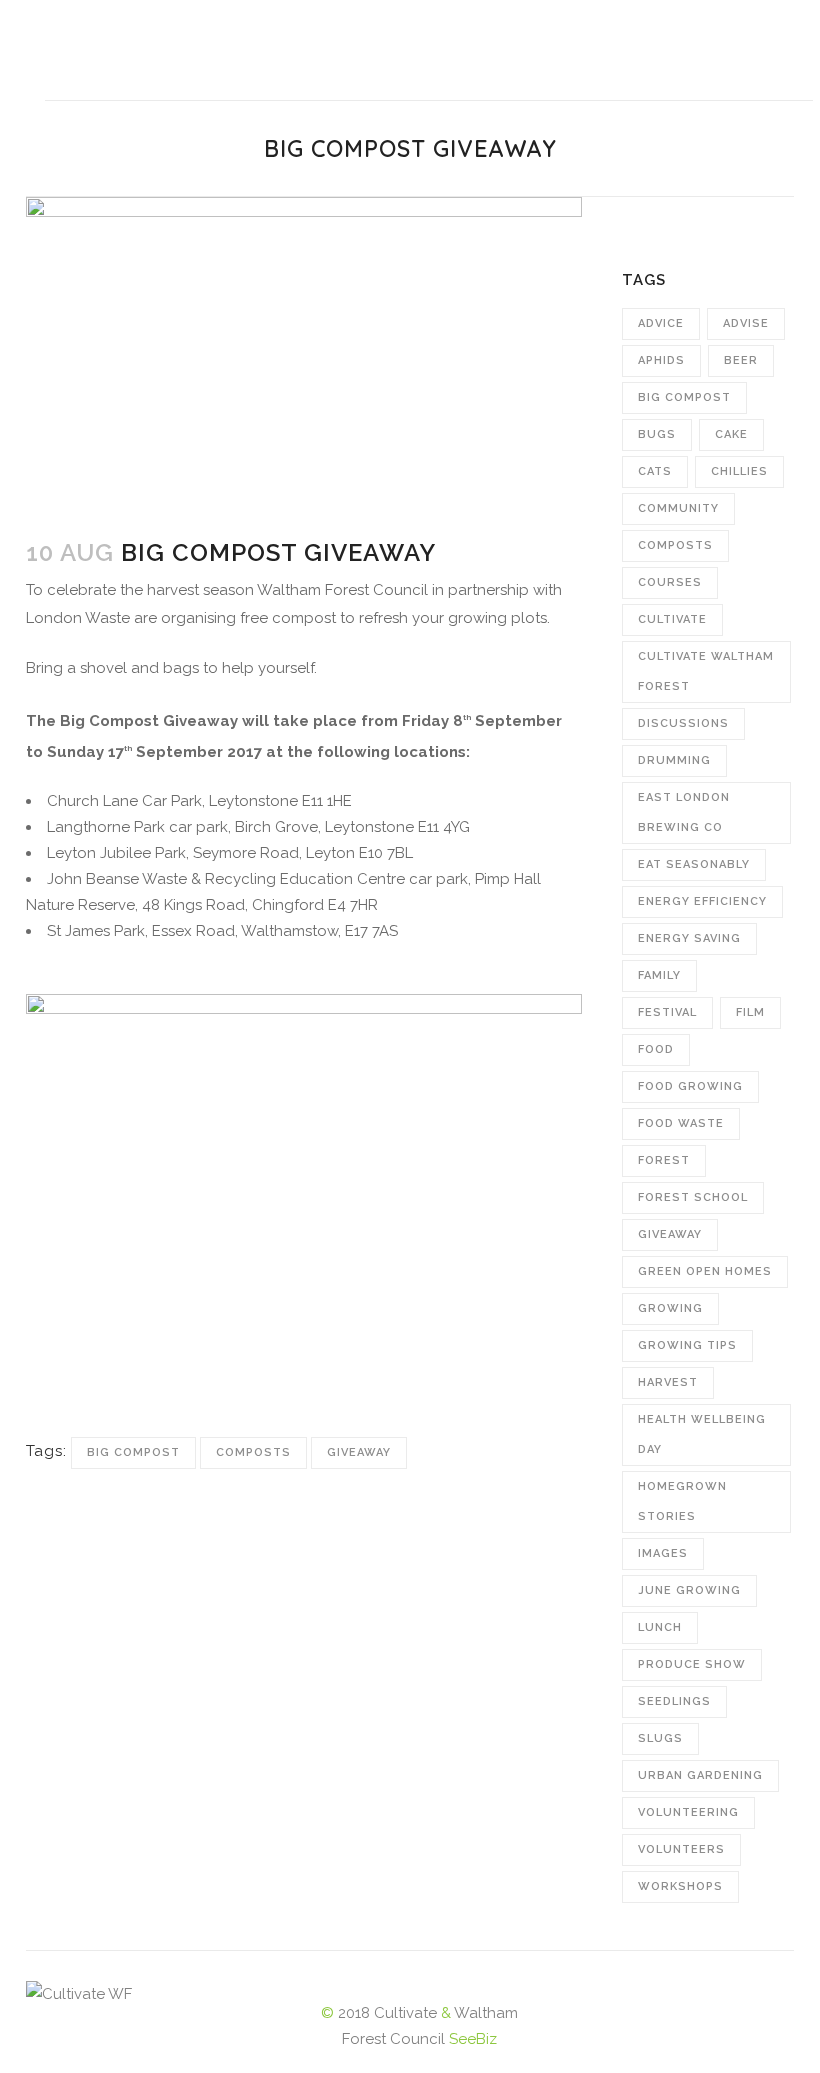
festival (667, 1012)
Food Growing (690, 1086)
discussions (683, 723)
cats (655, 471)
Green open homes (705, 1271)
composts (253, 1452)
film (750, 1012)
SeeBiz (473, 2039)
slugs (660, 1738)
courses (670, 582)
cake (731, 434)
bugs (657, 434)
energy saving (689, 938)
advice (661, 323)
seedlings (674, 1701)
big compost (133, 1452)
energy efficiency (702, 901)
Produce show (692, 1664)
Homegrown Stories (682, 1501)
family (659, 975)
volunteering (688, 1812)
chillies (739, 471)
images (663, 1553)
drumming (674, 760)
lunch (660, 1627)
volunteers (681, 1849)
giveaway (359, 1452)
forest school (693, 1197)
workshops (680, 1886)
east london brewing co (684, 812)
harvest (668, 1382)
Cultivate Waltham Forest (706, 671)
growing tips (687, 1345)
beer (741, 360)
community (678, 508)
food (656, 1049)
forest (664, 1160)
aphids (661, 360)
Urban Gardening (700, 1775)
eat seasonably (694, 864)
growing (670, 1308)
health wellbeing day (702, 1434)
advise (746, 323)
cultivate (672, 619)
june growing (689, 1590)
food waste (681, 1123)
